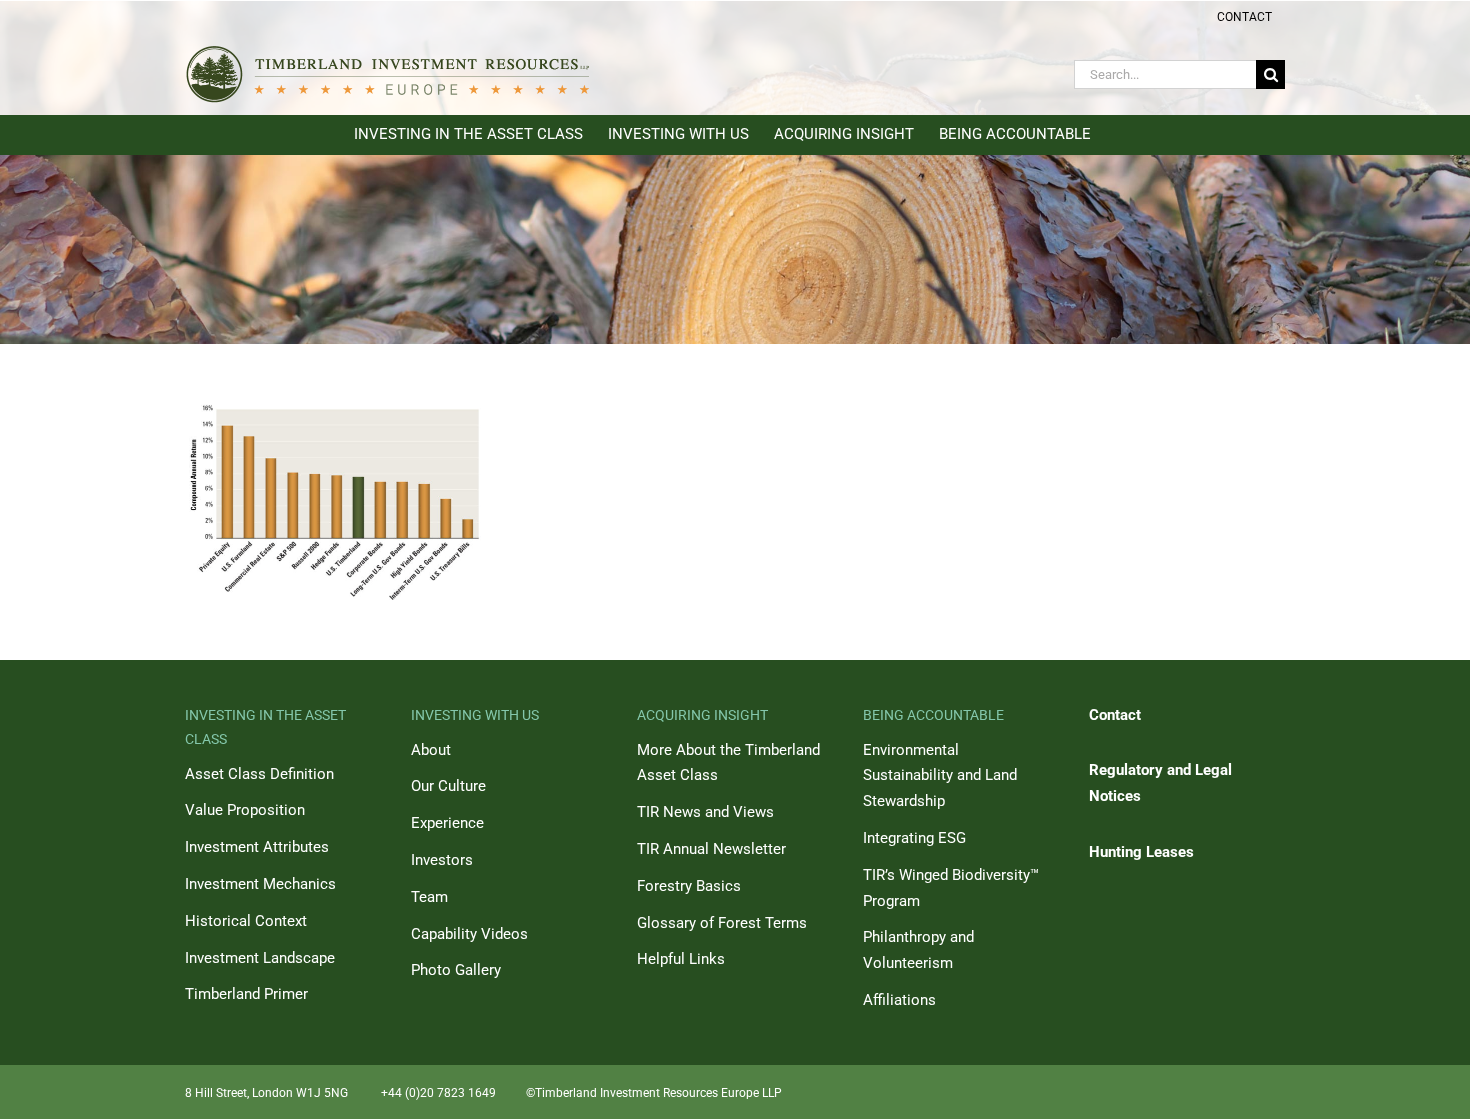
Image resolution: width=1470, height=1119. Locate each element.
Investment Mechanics (260, 884)
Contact (1115, 715)
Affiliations (899, 1000)
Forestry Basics (689, 886)
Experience (447, 823)
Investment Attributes (257, 847)
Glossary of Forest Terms (722, 923)
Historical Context (246, 921)
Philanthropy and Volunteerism (918, 950)
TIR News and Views (705, 812)
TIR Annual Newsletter (711, 849)
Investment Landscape (260, 958)
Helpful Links (681, 959)
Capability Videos (469, 934)
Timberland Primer (246, 994)
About (431, 750)
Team (429, 897)
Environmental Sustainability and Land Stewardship (940, 776)
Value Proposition (245, 810)
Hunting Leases (1141, 852)
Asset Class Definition (259, 774)
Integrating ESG (914, 838)
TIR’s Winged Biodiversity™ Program (951, 888)
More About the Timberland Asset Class (728, 763)
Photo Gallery (456, 970)
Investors (442, 860)
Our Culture (448, 786)
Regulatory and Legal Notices (1160, 783)
